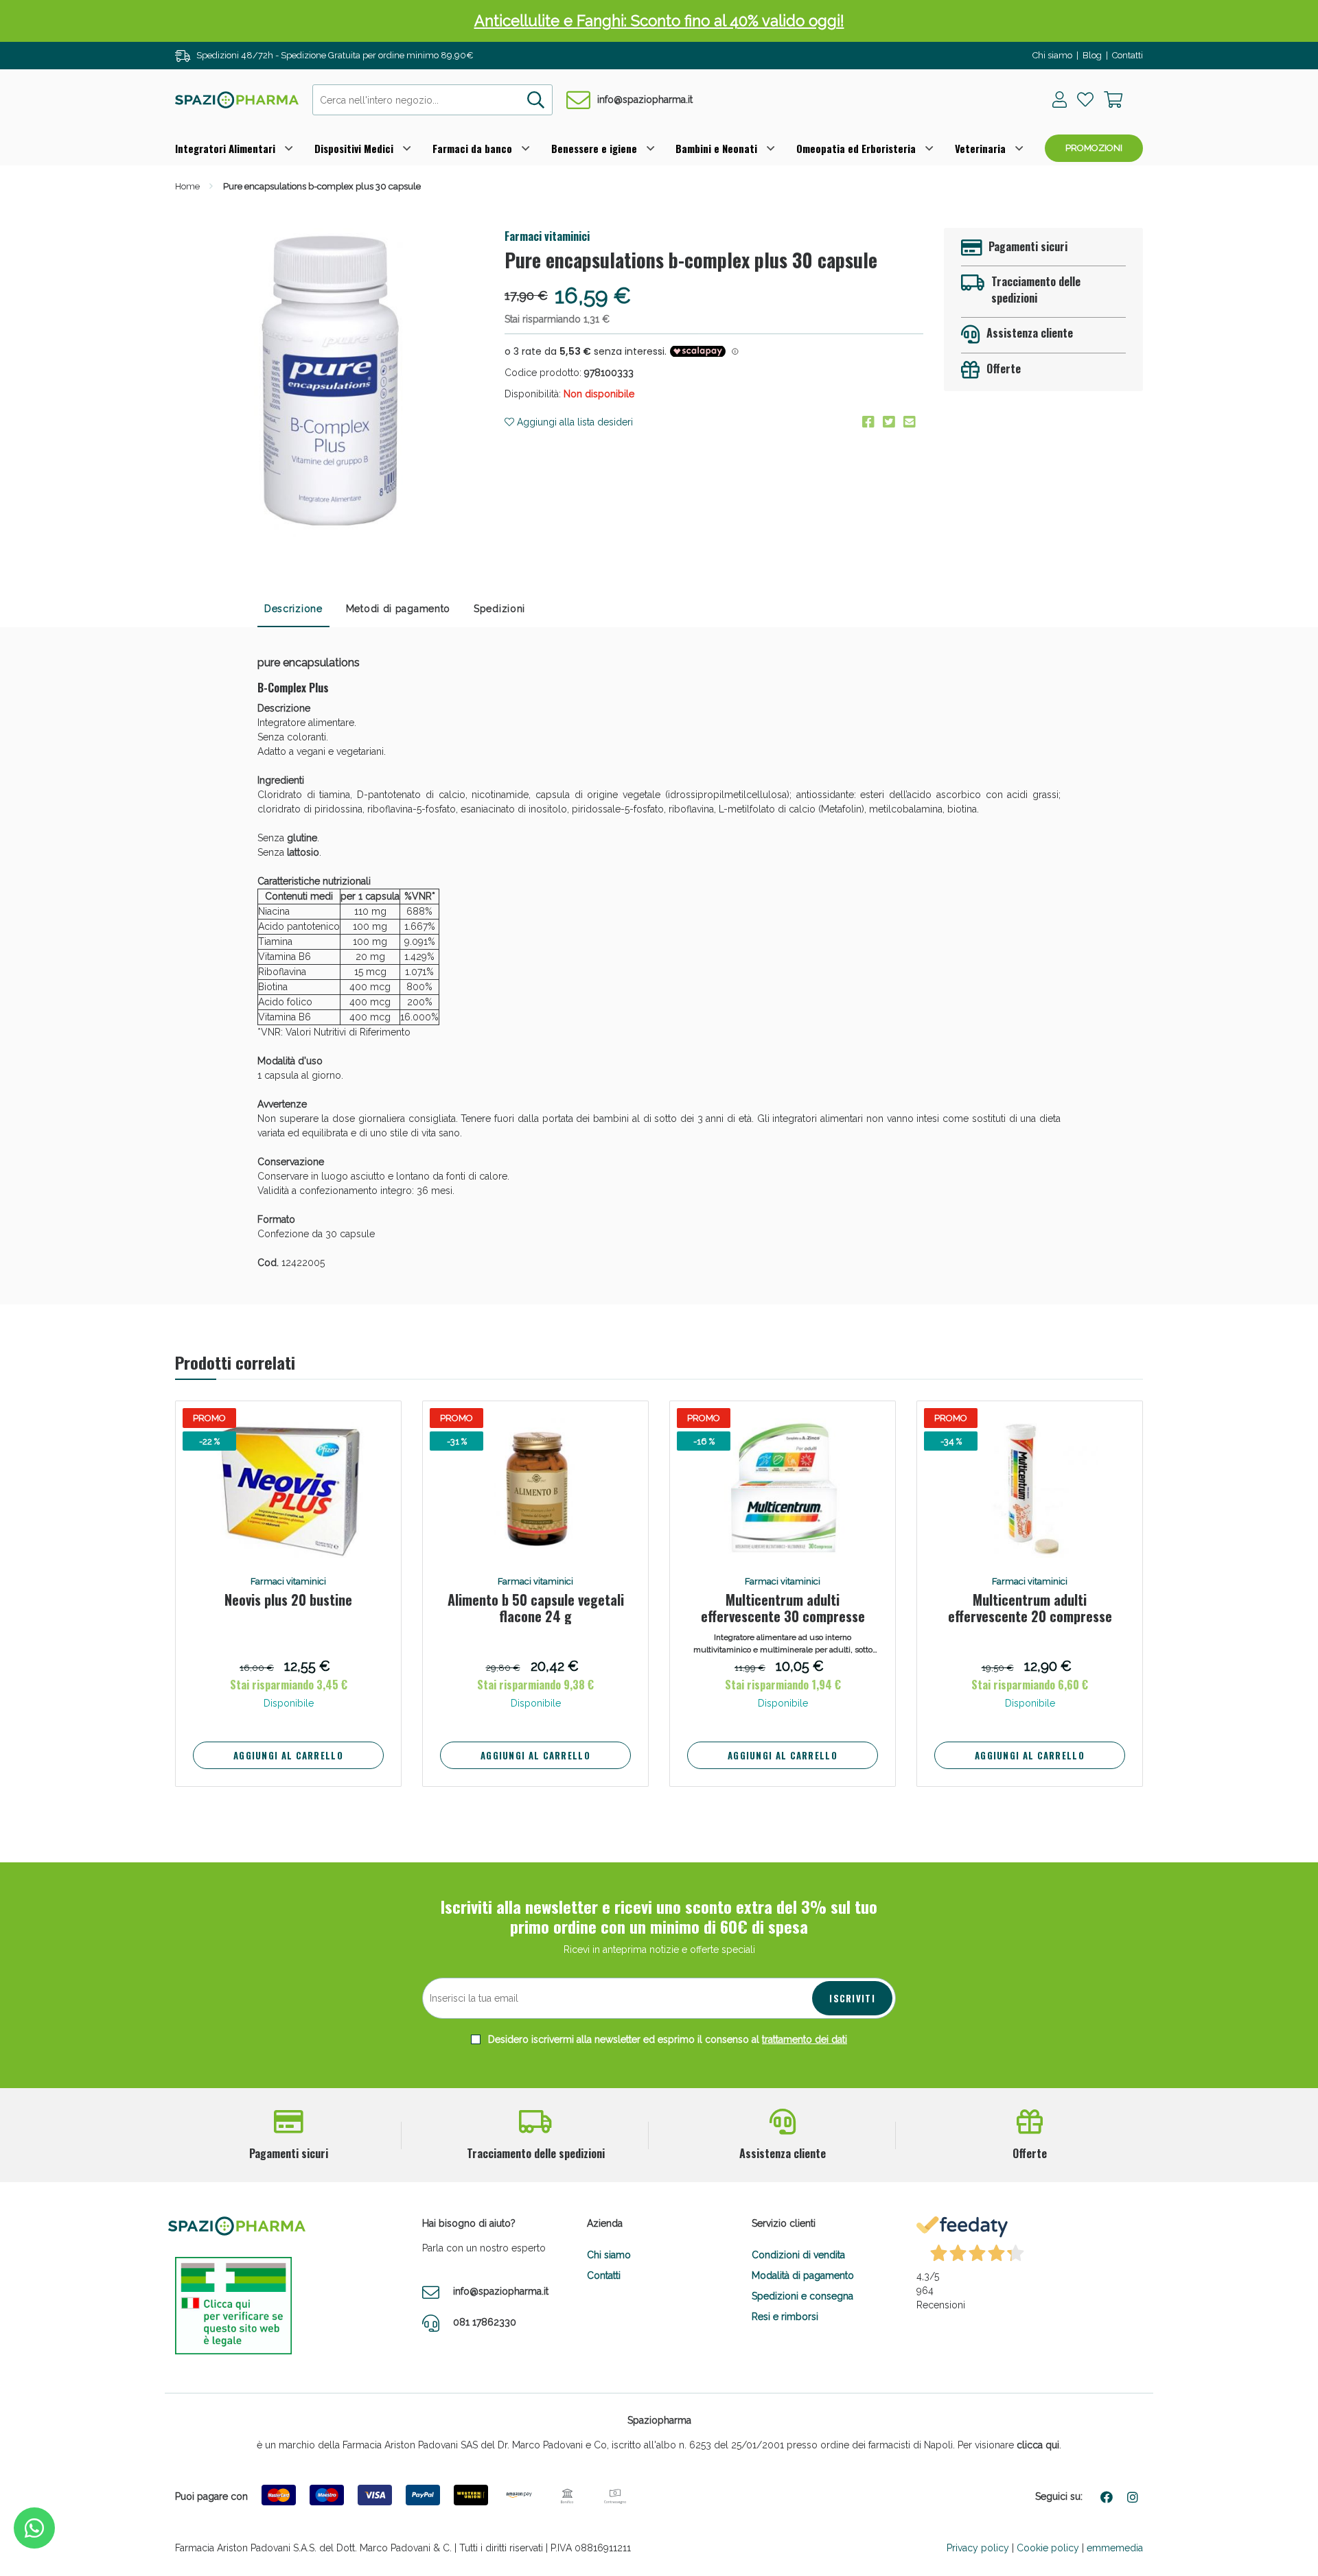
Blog (1092, 55)
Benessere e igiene (594, 148)
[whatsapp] (34, 2528)
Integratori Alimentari (225, 148)
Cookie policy (1048, 2548)
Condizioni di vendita (798, 2255)
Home (187, 186)
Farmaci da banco (472, 148)
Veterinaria (980, 148)
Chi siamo (1052, 55)
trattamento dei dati (805, 2039)
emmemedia (1115, 2548)
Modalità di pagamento (803, 2275)
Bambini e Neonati (716, 148)
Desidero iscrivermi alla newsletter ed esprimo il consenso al (666, 2039)
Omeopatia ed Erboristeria (856, 148)
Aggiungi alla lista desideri (574, 422)
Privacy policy (978, 2548)
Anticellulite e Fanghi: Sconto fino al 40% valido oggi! (659, 21)
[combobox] (432, 100)
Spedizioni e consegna (802, 2296)
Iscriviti (852, 1998)
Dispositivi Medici (354, 148)
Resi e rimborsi (785, 2317)
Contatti (1128, 55)
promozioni (1094, 148)
